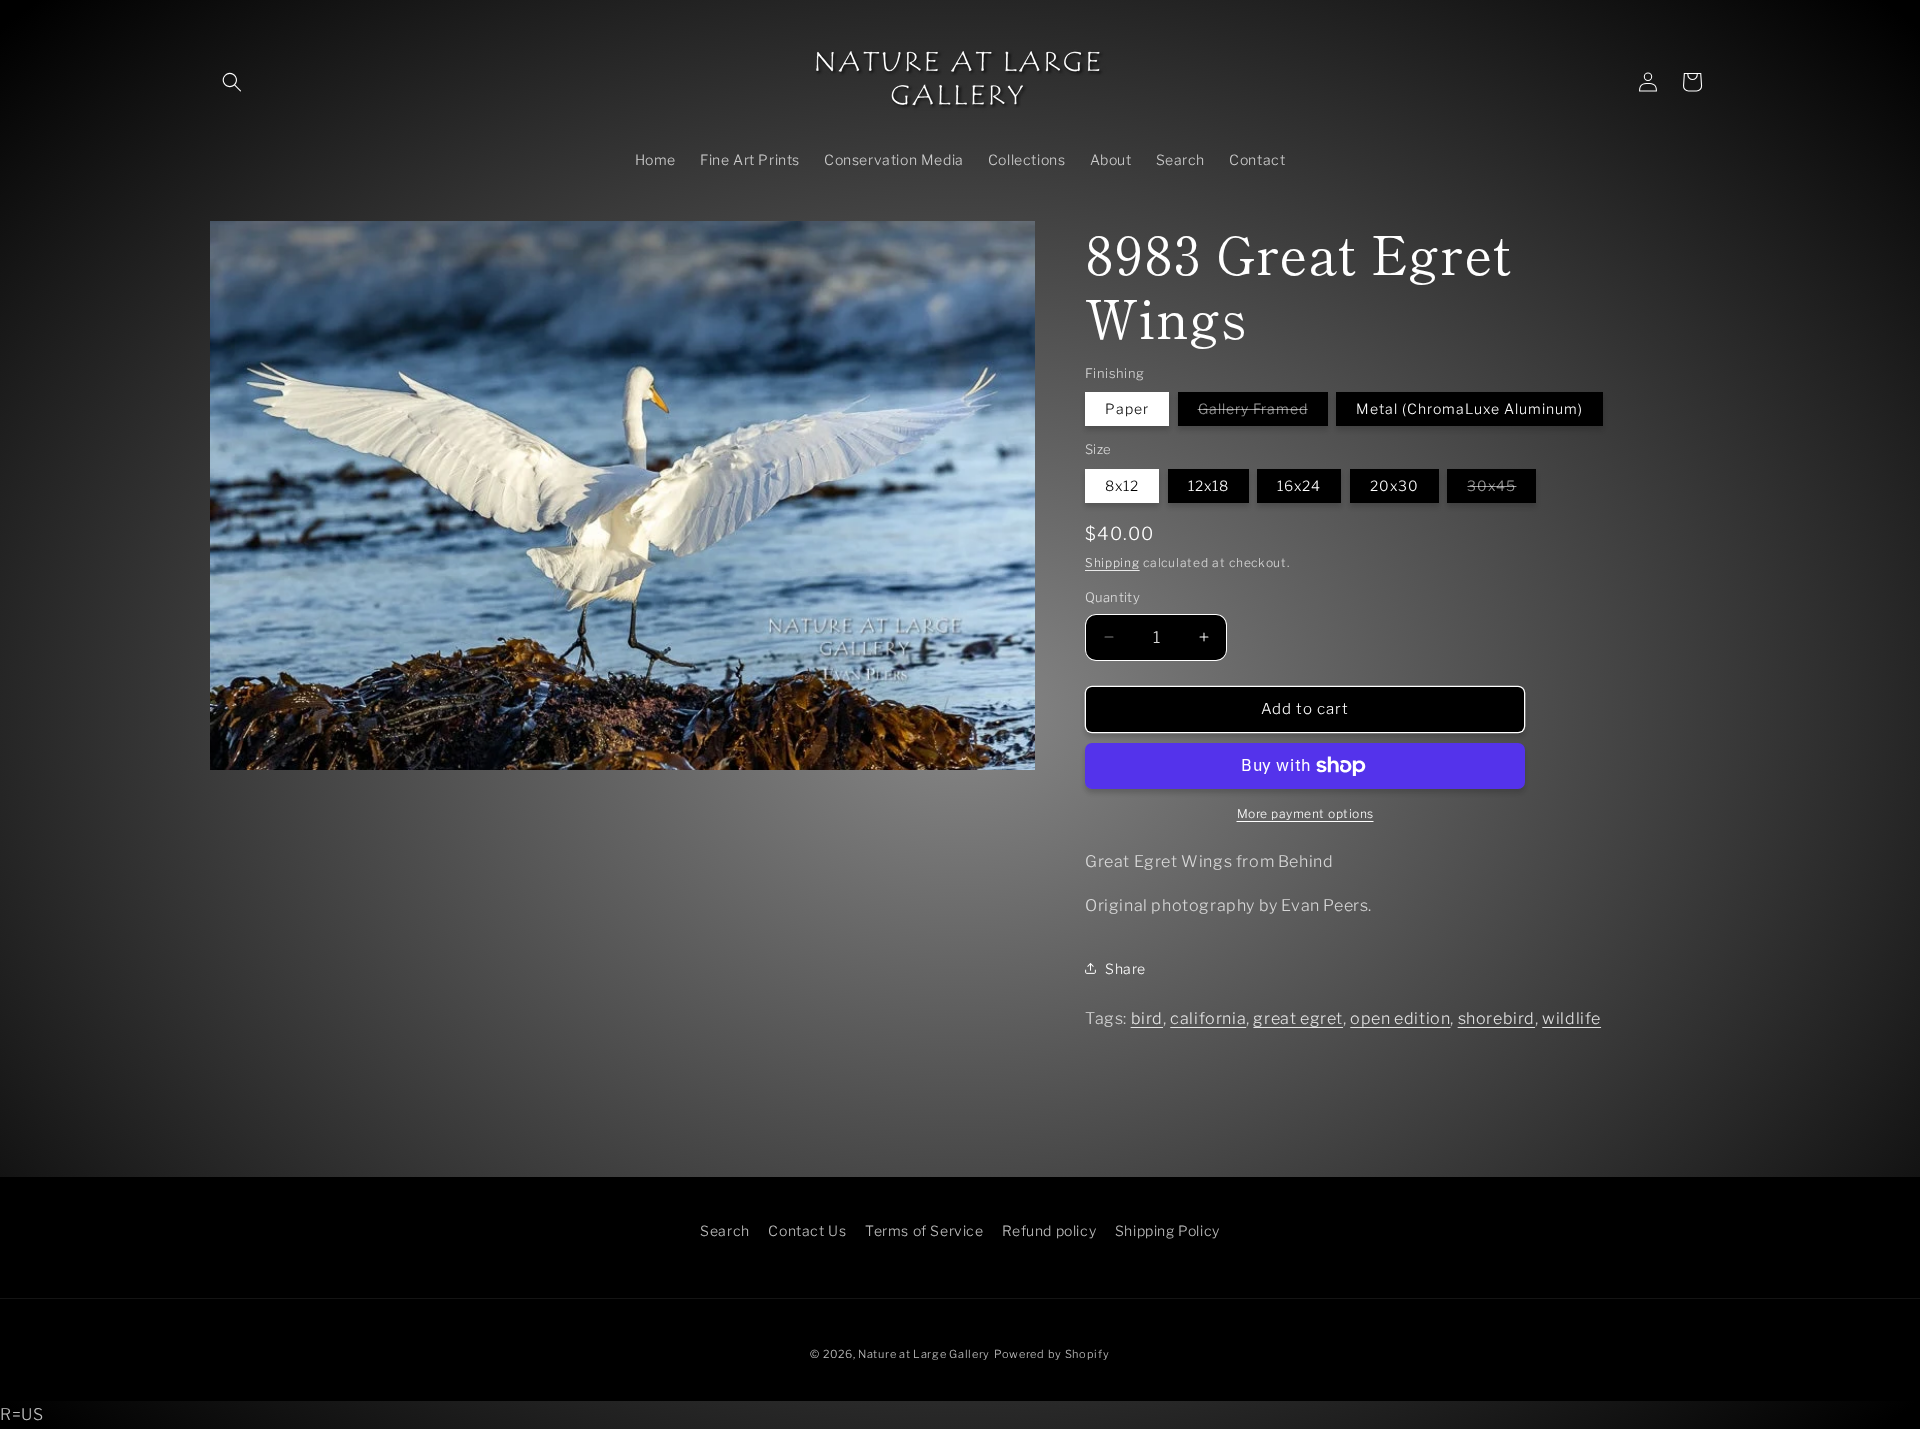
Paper (1127, 408)
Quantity (1112, 597)
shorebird (1496, 1018)
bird (1147, 1018)
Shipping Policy (1167, 1230)
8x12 (1122, 485)
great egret (1298, 1018)
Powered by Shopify (1052, 1354)
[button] (232, 82)
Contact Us (807, 1230)
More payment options (1305, 813)
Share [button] (1125, 968)
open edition (1400, 1018)
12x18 (1208, 485)
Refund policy (1049, 1230)
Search (725, 1230)
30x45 (1501, 489)
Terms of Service (924, 1230)
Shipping (1112, 562)
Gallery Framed (1263, 412)
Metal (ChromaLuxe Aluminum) (1469, 408)
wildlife (1571, 1018)
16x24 (1299, 485)
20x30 (1394, 485)
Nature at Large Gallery (924, 1354)
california (1208, 1018)
